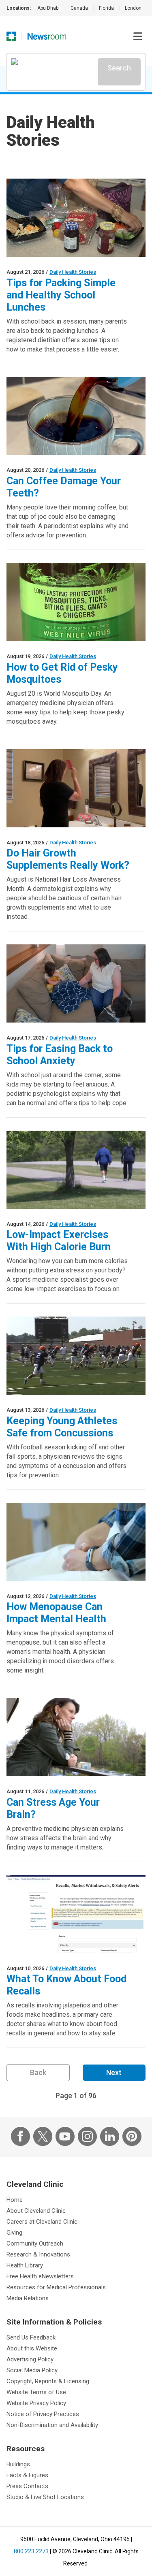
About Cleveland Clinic (36, 2211)
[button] (138, 36)
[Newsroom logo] (47, 36)
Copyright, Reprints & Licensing (48, 2381)
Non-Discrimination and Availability (52, 2425)
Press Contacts (27, 2486)
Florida (106, 8)
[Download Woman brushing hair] (76, 788)
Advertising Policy (30, 2359)
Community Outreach (35, 2244)
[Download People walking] (76, 1170)
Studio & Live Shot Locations (45, 2497)
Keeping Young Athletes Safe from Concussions (62, 1427)
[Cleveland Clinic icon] (11, 36)
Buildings (18, 2464)
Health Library (25, 2265)
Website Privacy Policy (36, 2403)
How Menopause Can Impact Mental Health (56, 1613)
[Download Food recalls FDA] (76, 1914)
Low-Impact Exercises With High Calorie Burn (59, 1241)
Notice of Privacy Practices (43, 2414)
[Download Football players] (76, 1356)
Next (114, 2072)
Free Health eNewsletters (40, 2276)
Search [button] (119, 68)
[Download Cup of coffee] (76, 416)
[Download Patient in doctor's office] (76, 1542)
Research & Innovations (38, 2254)
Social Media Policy (32, 2370)
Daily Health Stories (73, 272)
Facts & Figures (27, 2475)
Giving (14, 2233)
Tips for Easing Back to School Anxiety (60, 1055)
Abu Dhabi (48, 8)
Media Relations (28, 2298)
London (133, 8)
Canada (79, 8)
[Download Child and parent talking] (76, 983)
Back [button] (38, 2072)
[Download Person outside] (76, 1737)
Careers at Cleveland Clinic (42, 2222)
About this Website (32, 2348)
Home (15, 2200)
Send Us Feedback (31, 2337)
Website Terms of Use (36, 2392)
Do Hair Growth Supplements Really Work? (68, 859)
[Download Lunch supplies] (76, 218)
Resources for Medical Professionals (56, 2287)
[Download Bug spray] (76, 602)
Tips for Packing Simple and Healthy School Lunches (61, 295)
